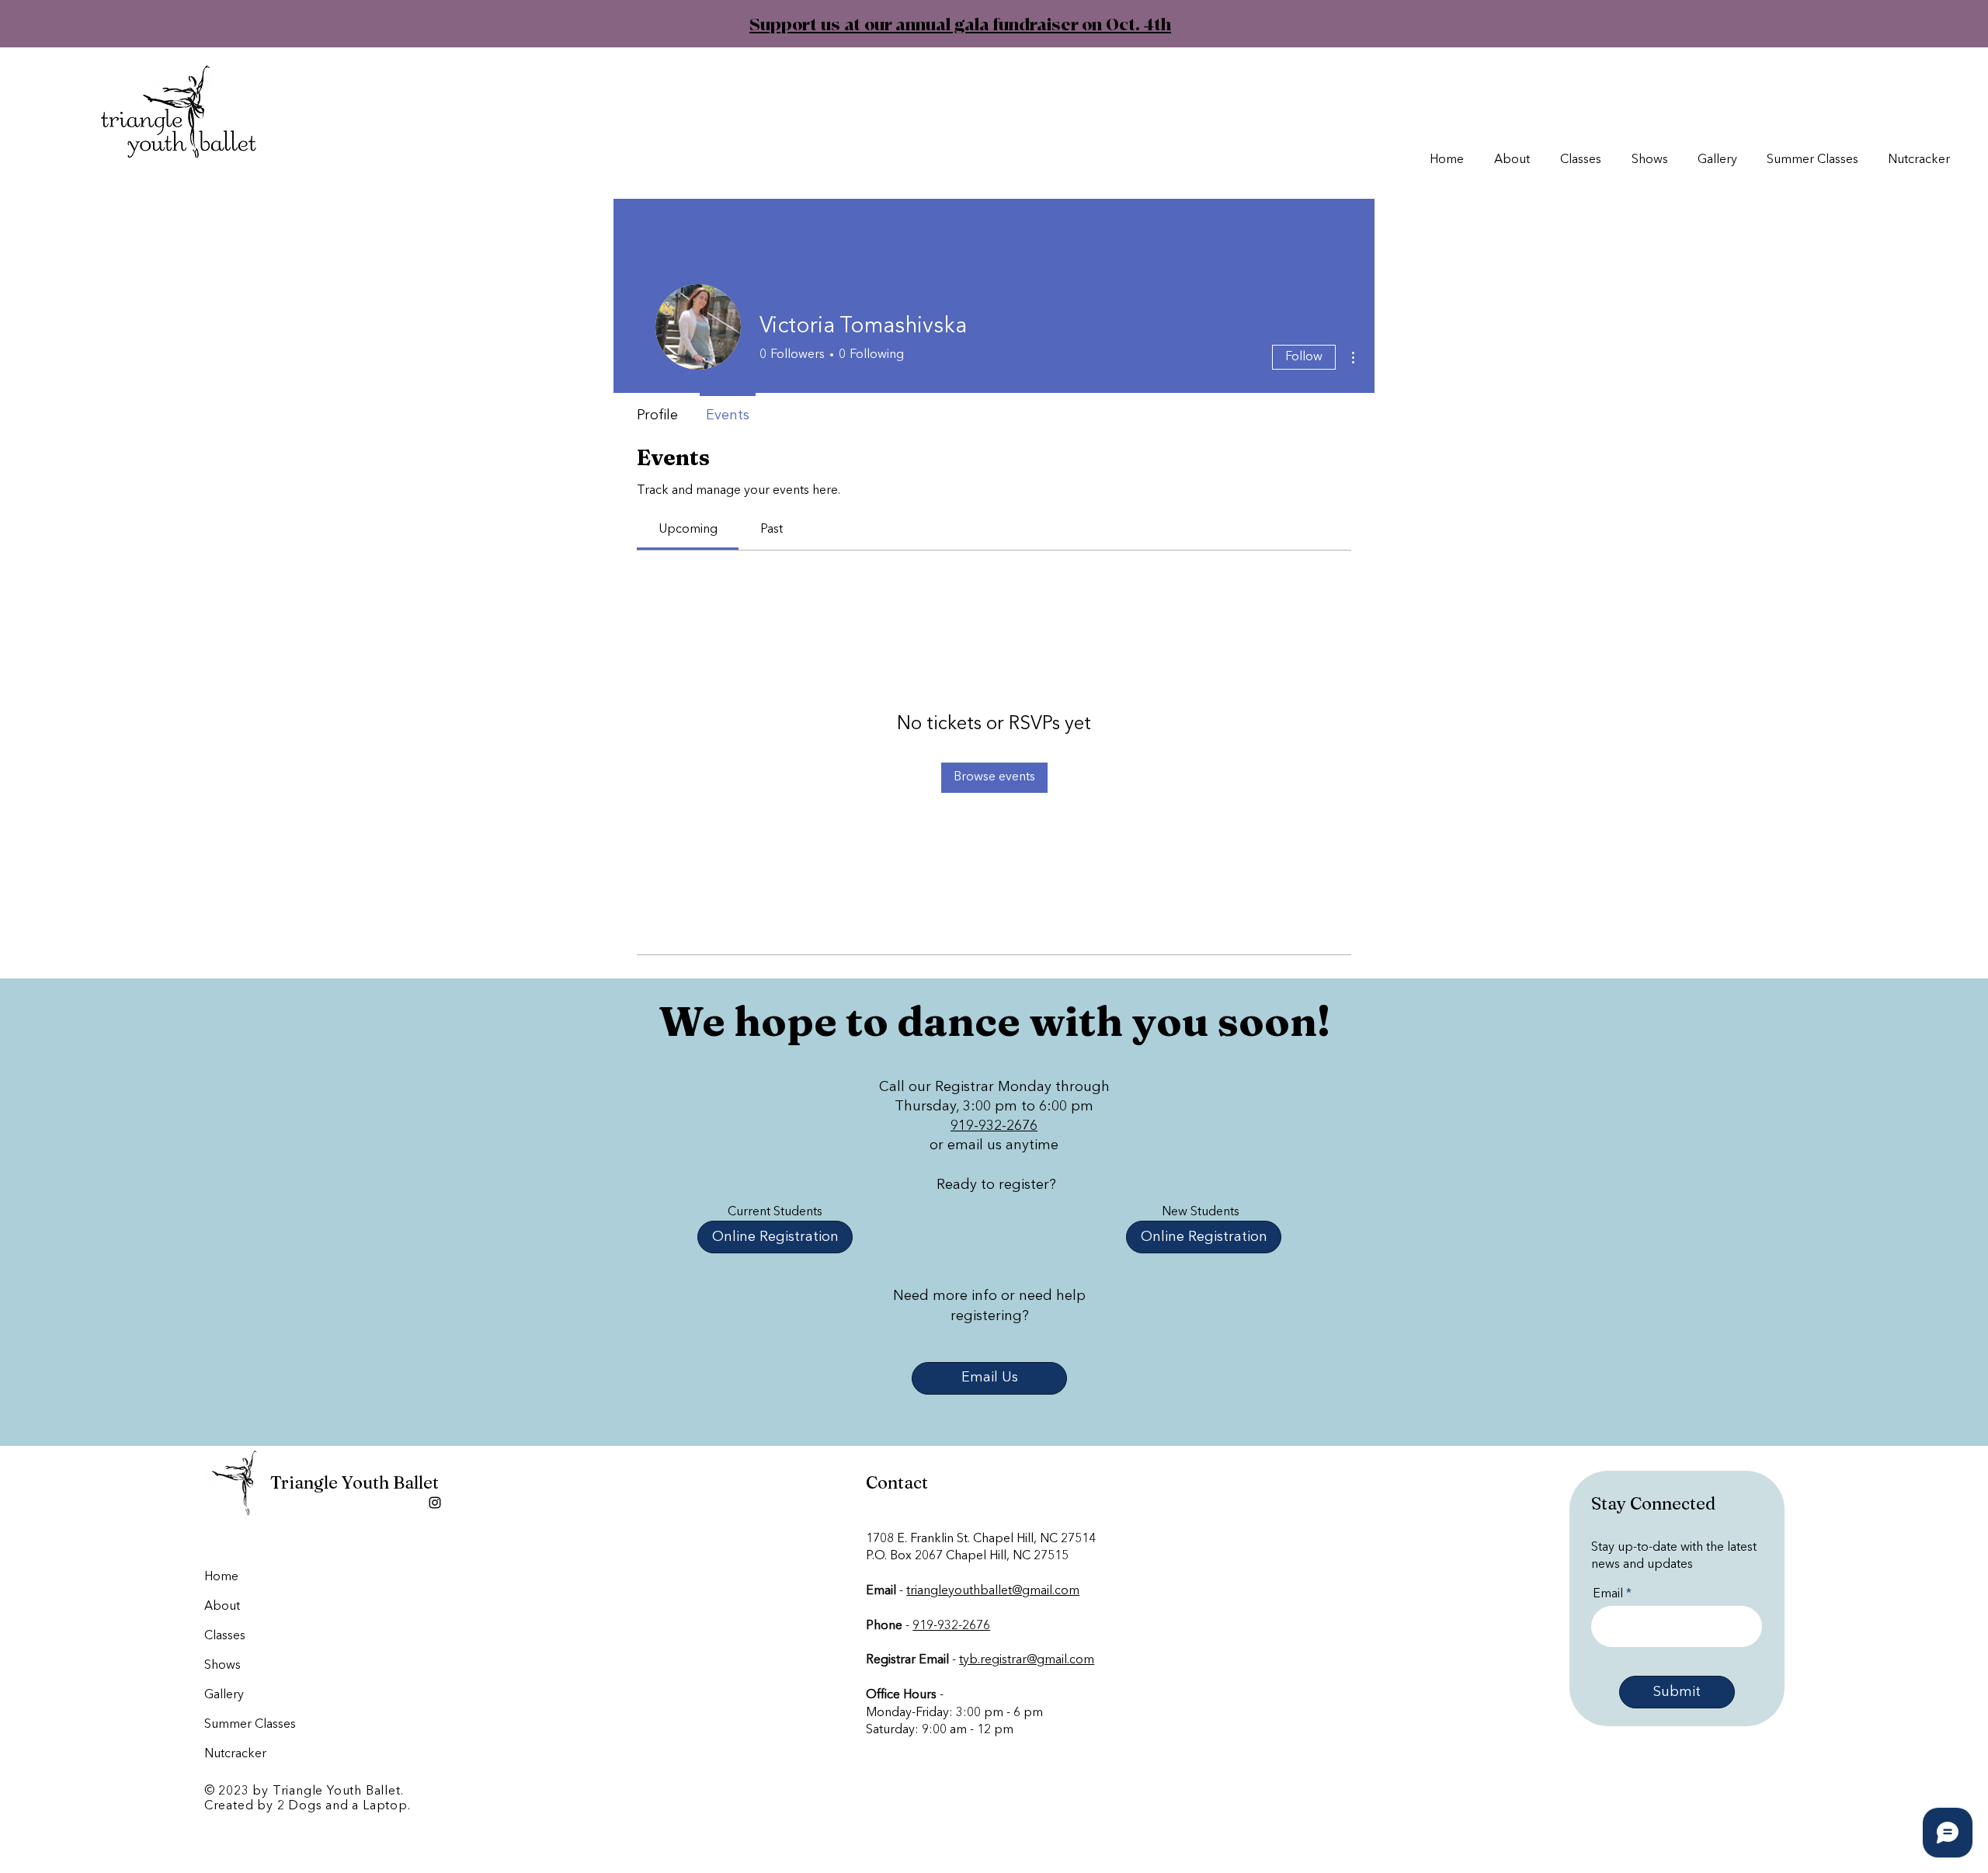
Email (1608, 1594)
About (222, 1607)
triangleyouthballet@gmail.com (993, 1591)
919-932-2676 (994, 1126)
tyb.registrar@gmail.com (1027, 1660)
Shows (222, 1666)
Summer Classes (242, 1725)
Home (221, 1577)
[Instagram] (435, 1503)
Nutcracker (235, 1754)
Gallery (224, 1695)
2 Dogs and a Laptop (342, 1806)
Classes (225, 1636)
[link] (688, 530)
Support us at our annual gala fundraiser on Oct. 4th (936, 25)
